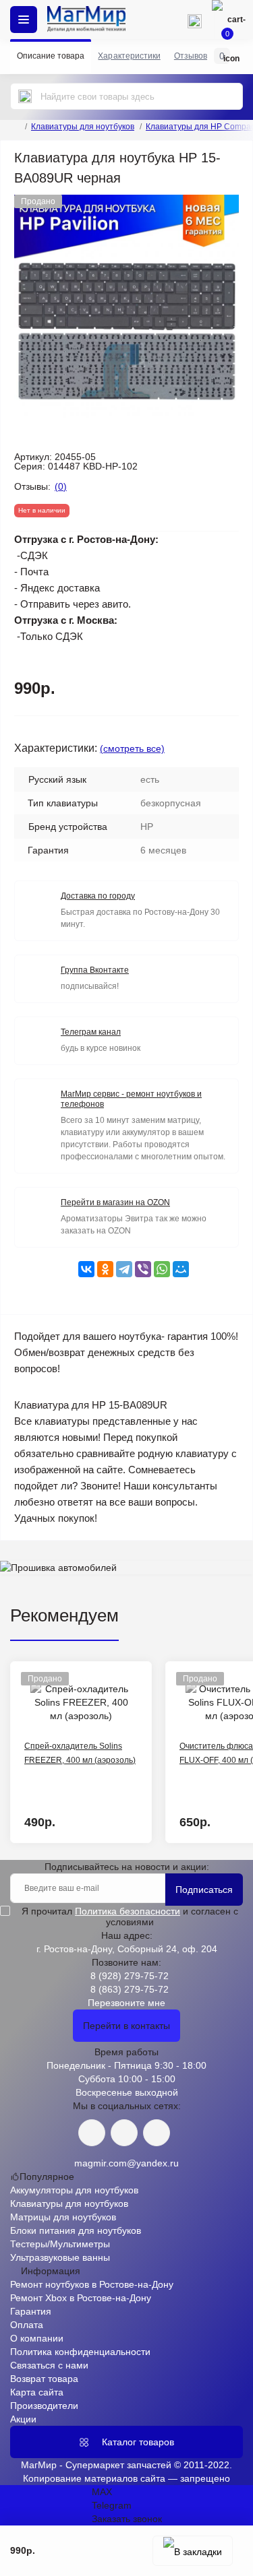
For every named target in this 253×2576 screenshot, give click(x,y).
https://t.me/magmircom (124, 2133)
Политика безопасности (128, 1911)
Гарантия (31, 2311)
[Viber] (143, 1269)
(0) (61, 486)
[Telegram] (124, 1269)
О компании (37, 2338)
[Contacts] (194, 20)
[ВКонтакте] (86, 1269)
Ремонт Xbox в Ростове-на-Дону (81, 2298)
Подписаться (204, 1890)
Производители (44, 2406)
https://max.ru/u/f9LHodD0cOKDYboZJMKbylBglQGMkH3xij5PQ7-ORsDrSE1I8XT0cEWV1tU (157, 2133)
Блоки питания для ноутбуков (76, 2230)
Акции (23, 2419)
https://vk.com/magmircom (92, 2133)
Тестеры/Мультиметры (60, 2244)
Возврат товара (44, 2379)
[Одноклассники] (105, 1269)
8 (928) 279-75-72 (130, 1976)
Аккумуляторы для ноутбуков (74, 2190)
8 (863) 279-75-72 (130, 1989)
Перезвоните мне (126, 2003)
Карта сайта (37, 2392)
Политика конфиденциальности (80, 2352)
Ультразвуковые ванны (60, 2257)
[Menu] (24, 20)
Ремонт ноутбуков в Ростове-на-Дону (92, 2284)
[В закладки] (193, 2551)
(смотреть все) (132, 748)
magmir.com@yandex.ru (126, 2163)
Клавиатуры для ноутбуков (83, 127)
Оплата (27, 2325)
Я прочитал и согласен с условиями (130, 1917)
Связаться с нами (49, 2365)
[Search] (25, 96)
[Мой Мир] (181, 1269)
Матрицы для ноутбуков (63, 2217)
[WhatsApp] (162, 1269)
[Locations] (155, 20)
